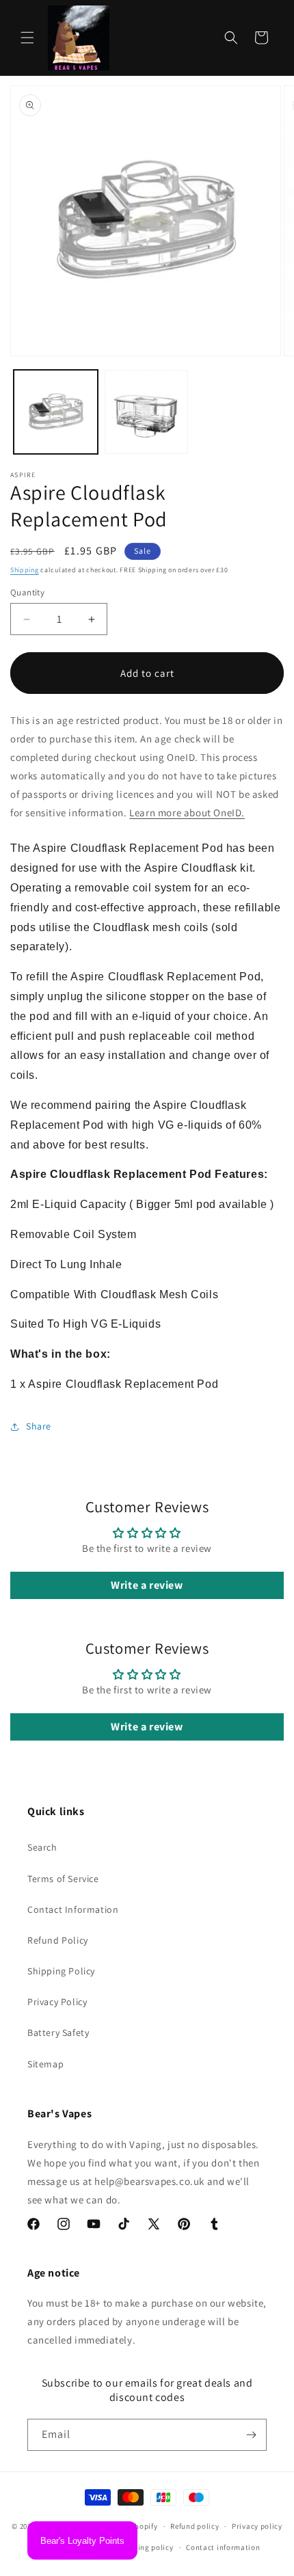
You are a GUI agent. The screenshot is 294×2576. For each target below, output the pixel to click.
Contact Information (73, 1909)
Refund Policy (58, 1940)
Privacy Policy (57, 2002)
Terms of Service (63, 1879)
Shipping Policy (61, 1971)
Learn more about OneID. (187, 813)
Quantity (27, 592)
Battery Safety (58, 2032)
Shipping (25, 570)
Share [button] (39, 1426)
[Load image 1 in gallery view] (56, 412)
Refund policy (195, 2526)
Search (42, 1847)
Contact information (223, 2547)
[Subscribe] (251, 2435)
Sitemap (45, 2064)
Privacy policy (257, 2526)
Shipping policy (145, 2547)
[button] (27, 38)
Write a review (147, 1585)
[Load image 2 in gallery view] (147, 412)
